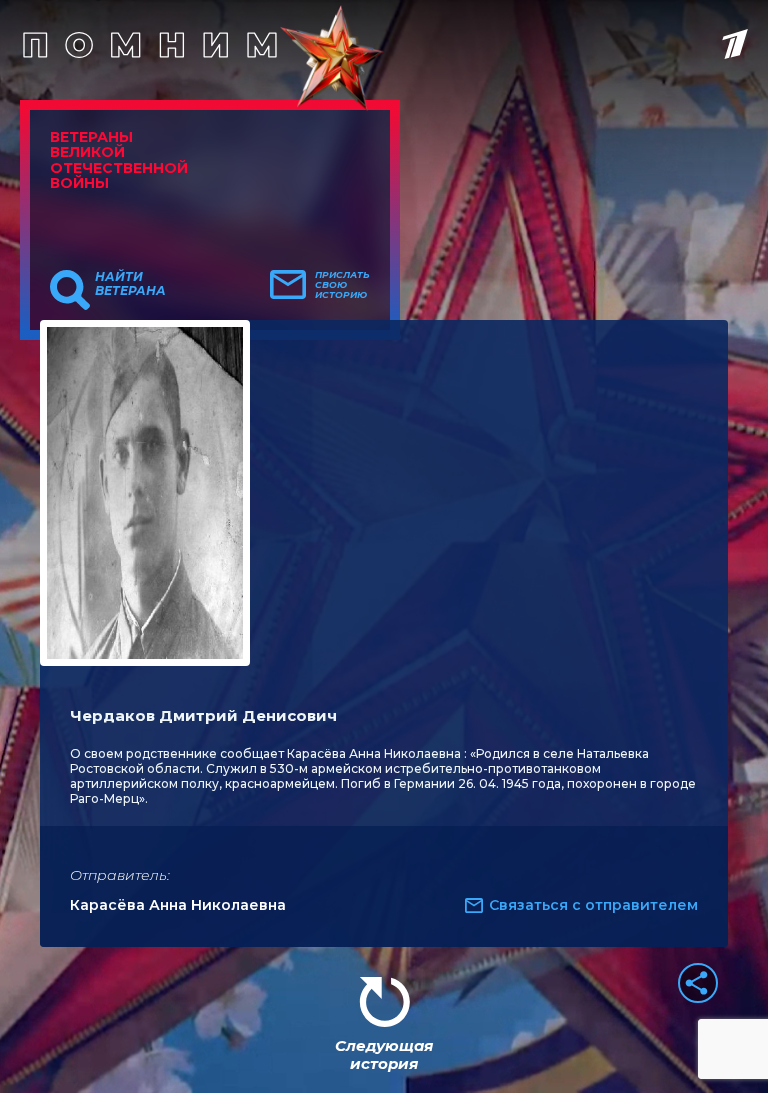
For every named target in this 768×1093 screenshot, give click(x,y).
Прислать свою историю (342, 285)
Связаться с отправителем (593, 905)
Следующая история (384, 1054)
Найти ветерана (130, 284)
